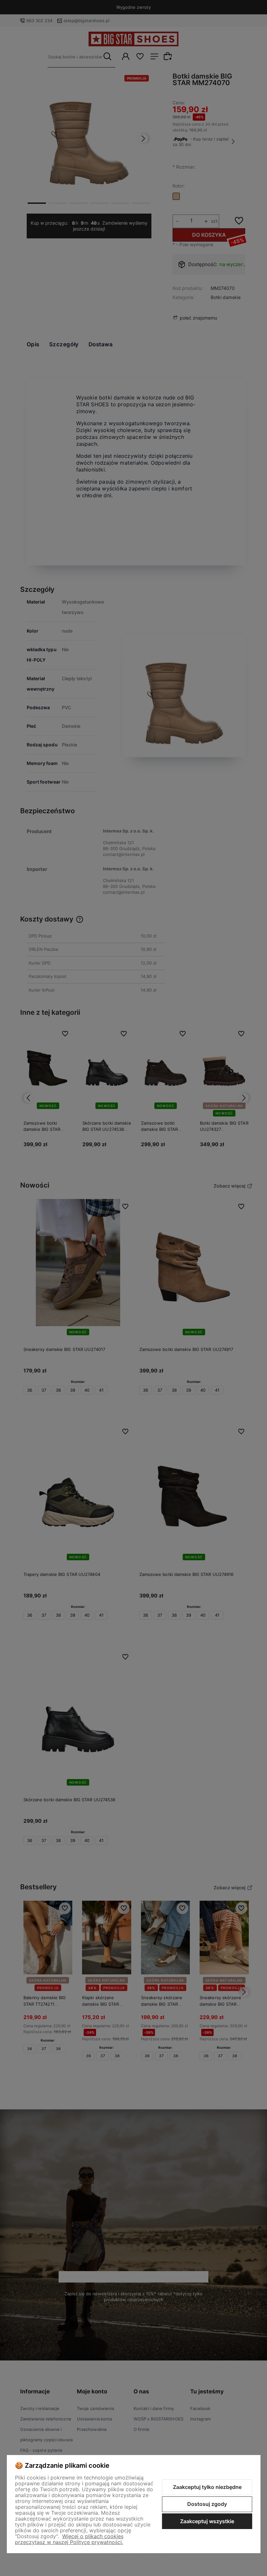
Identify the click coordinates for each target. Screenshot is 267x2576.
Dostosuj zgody (207, 2504)
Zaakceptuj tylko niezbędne (207, 2487)
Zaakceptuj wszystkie (207, 2521)
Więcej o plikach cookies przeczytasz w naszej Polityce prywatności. (69, 2539)
